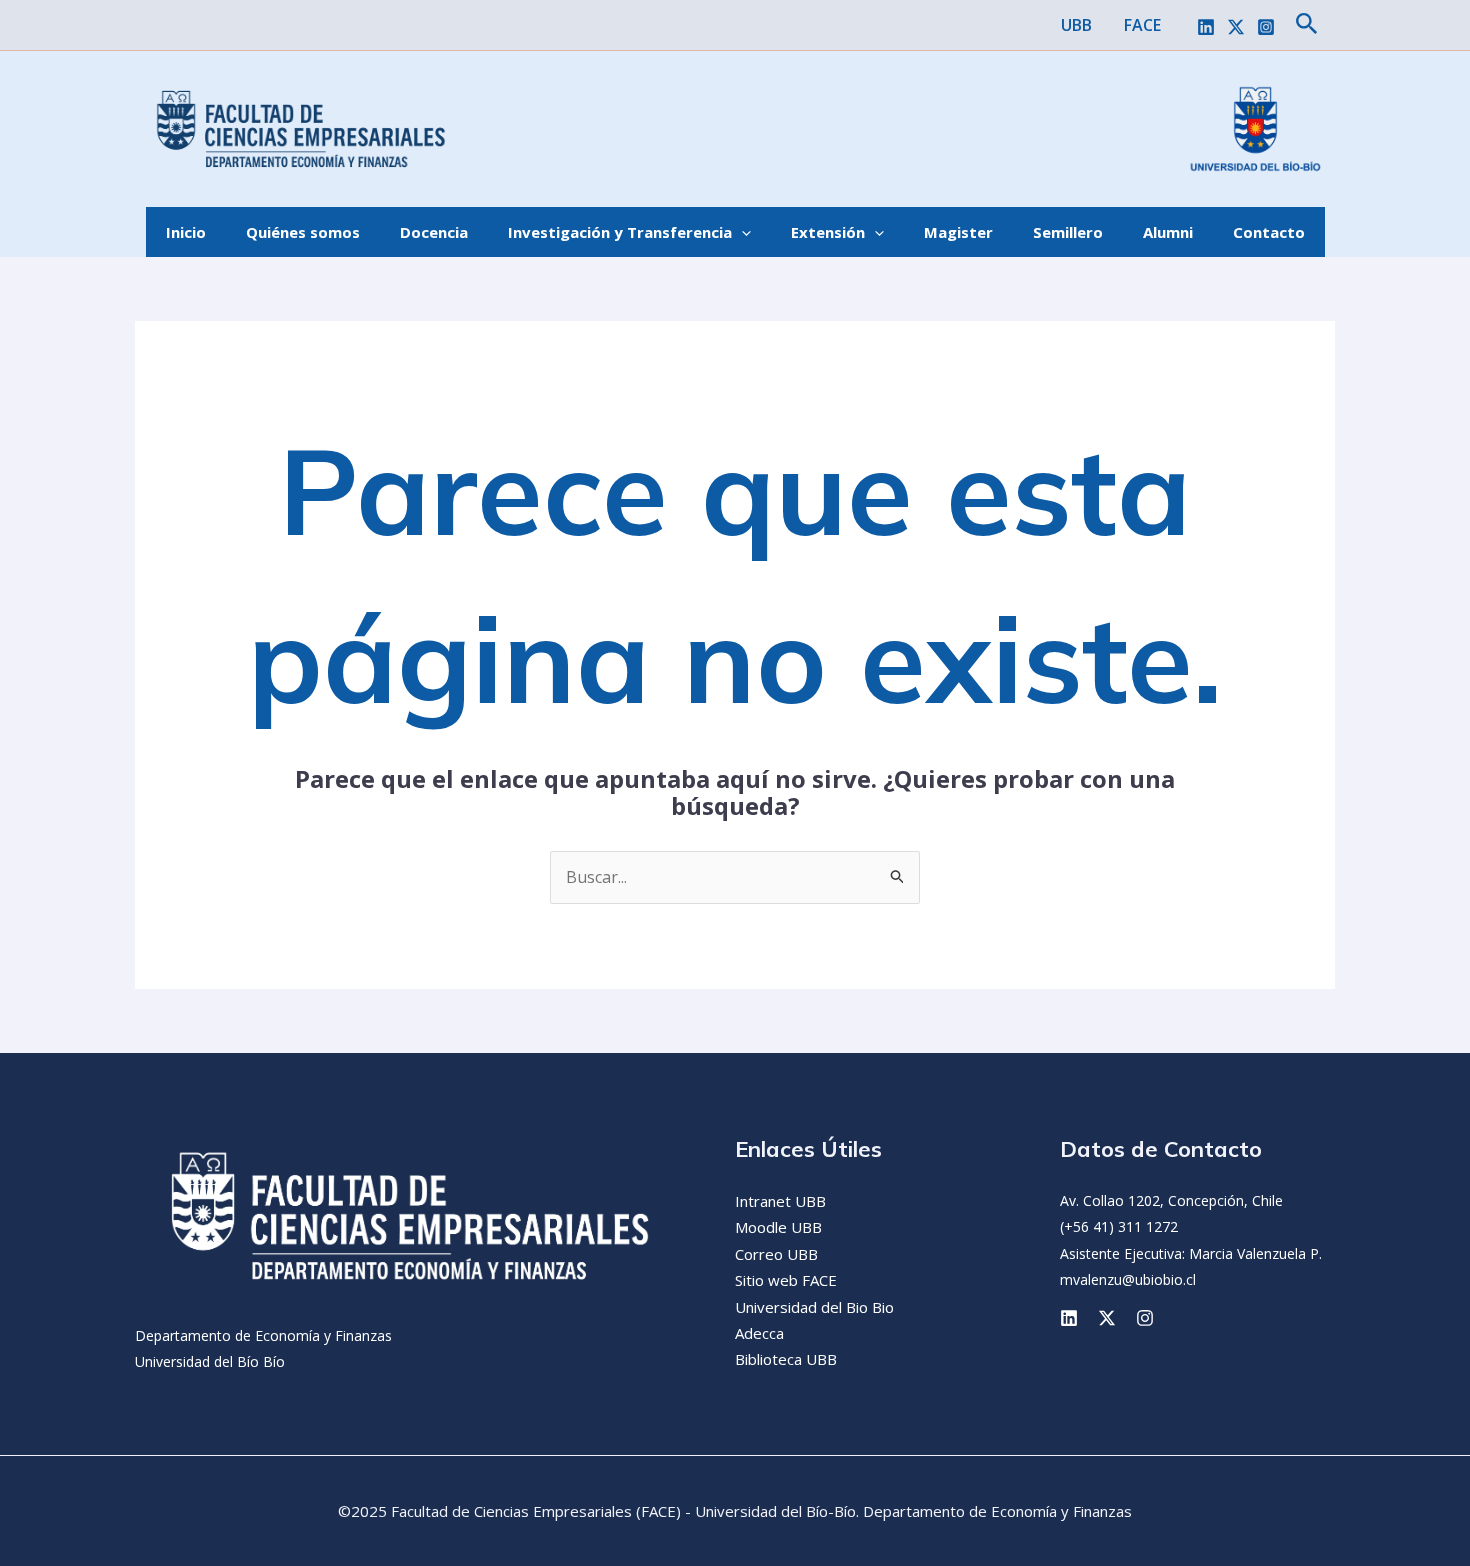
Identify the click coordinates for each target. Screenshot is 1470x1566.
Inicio (186, 232)
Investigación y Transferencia (620, 232)
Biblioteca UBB (786, 1359)
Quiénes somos (303, 232)
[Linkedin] (1206, 27)
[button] (1307, 25)
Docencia (434, 232)
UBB (1076, 25)
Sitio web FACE (786, 1280)
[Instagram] (1266, 27)
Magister (958, 232)
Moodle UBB (778, 1227)
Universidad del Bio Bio (814, 1307)
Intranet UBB (780, 1201)
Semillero (1068, 232)
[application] (741, 232)
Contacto (1269, 232)
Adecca (759, 1333)
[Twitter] (1236, 27)
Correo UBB (776, 1254)
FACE (1142, 25)
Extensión (828, 232)
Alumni (1168, 232)
